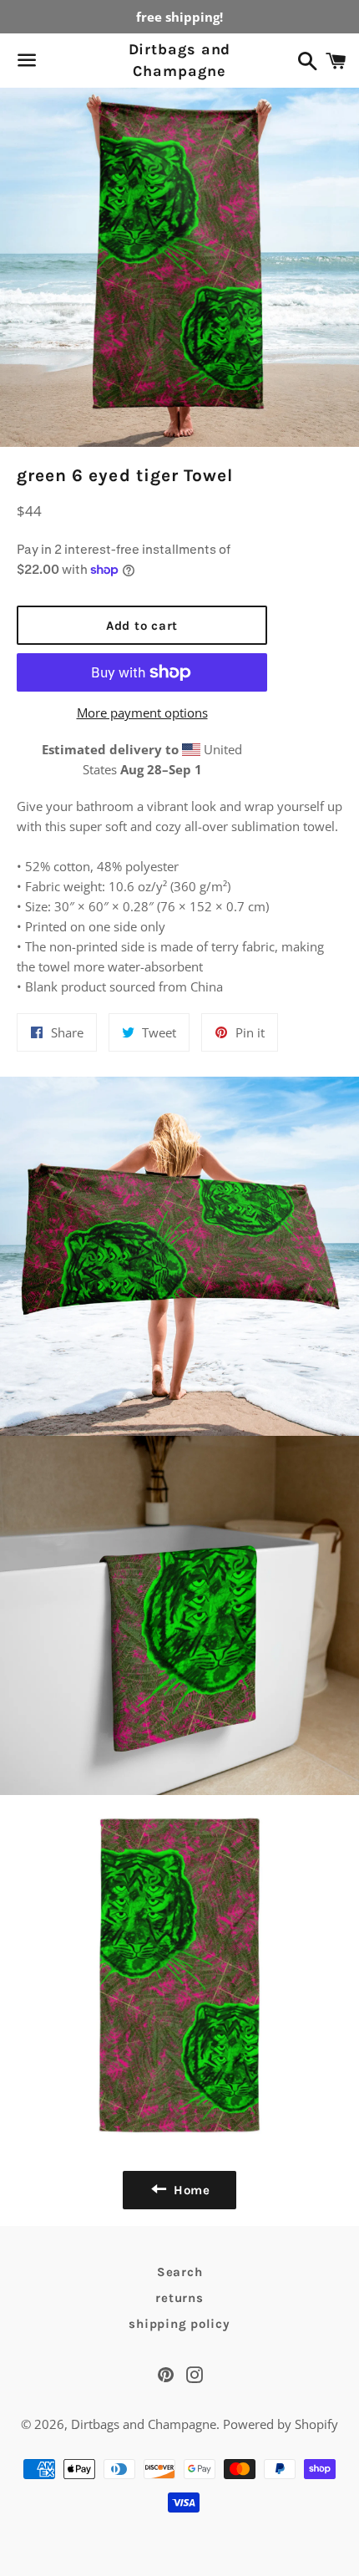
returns (179, 2298)
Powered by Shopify (281, 2424)
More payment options (142, 712)
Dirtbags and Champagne (180, 60)
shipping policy (179, 2324)
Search (180, 2272)
